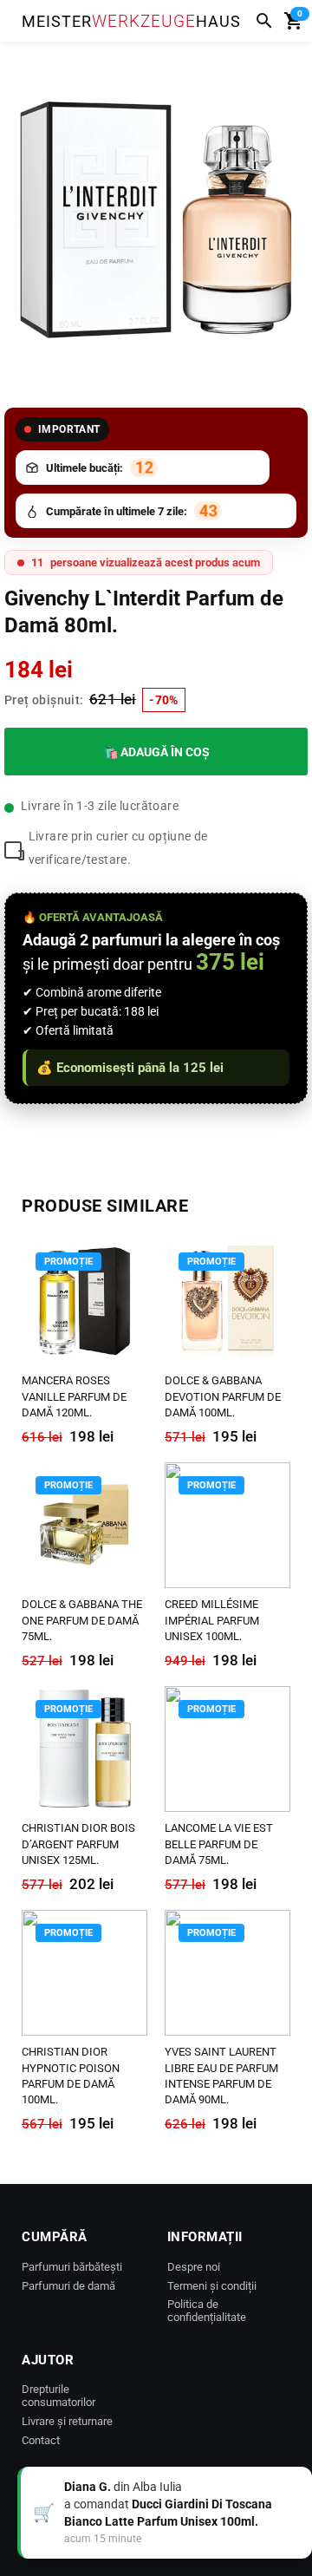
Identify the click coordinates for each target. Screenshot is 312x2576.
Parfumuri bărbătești (72, 2267)
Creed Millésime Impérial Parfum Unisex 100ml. (212, 1620)
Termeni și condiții (212, 2286)
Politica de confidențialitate (207, 2311)
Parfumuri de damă (68, 2286)
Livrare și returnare (67, 2421)
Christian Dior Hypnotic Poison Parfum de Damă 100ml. (71, 2076)
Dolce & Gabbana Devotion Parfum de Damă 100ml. (223, 1396)
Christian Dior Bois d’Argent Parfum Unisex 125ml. (78, 1844)
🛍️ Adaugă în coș (156, 752)
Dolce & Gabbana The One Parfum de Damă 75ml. (82, 1620)
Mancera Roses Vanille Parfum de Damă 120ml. (74, 1396)
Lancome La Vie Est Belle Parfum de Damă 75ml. (219, 1844)
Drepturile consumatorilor (58, 2396)
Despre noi (194, 2267)
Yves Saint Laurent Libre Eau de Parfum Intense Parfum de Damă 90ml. (221, 2076)
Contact (41, 2440)
